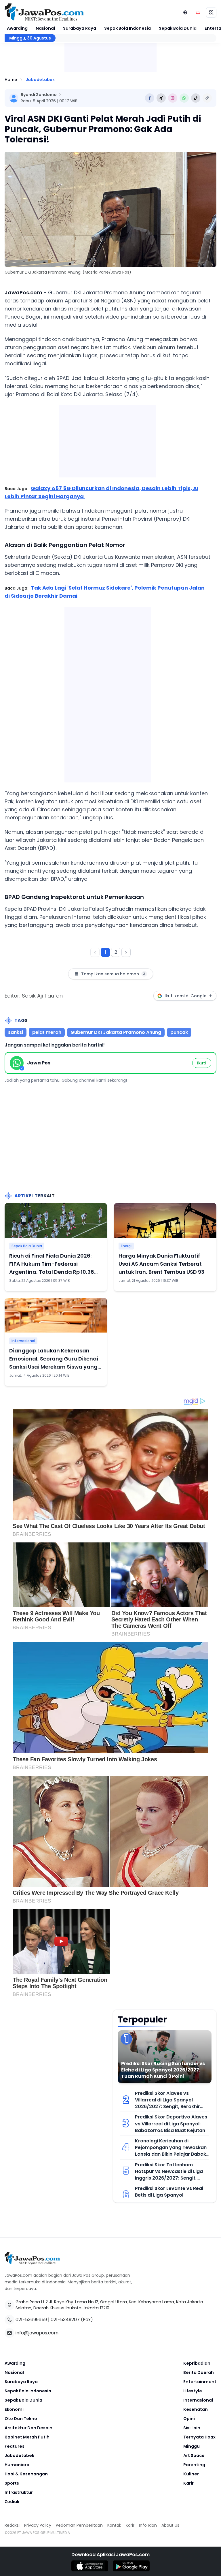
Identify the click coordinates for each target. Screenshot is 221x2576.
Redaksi (12, 2525)
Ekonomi (14, 2409)
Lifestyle (193, 2391)
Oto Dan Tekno (21, 2419)
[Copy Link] (207, 98)
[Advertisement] (108, 693)
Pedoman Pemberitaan (79, 2525)
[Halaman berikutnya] (126, 952)
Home (11, 80)
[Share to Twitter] (161, 98)
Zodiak (12, 2502)
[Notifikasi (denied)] (198, 12)
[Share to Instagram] (173, 98)
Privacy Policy (38, 2525)
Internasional (23, 1341)
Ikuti (202, 1063)
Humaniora (17, 2465)
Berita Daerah (199, 2372)
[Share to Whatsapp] (184, 98)
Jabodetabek (40, 80)
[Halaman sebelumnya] (95, 952)
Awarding (17, 28)
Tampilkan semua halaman (113, 974)
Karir (188, 2483)
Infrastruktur (19, 2492)
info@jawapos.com (37, 2333)
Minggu (192, 2446)
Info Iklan (148, 2525)
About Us (170, 2525)
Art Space (194, 2455)
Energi (126, 1246)
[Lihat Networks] (185, 12)
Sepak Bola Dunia (178, 28)
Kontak (114, 2525)
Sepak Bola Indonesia (127, 28)
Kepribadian (197, 2363)
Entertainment (200, 2382)
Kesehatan (196, 2409)
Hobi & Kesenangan (26, 2474)
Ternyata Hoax (199, 2437)
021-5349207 (65, 2320)
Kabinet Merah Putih (27, 2437)
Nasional (45, 28)
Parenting (194, 2465)
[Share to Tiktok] (196, 98)
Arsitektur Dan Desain (28, 2428)
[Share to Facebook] (150, 98)
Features (15, 2446)
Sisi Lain (192, 2428)
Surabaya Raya (80, 28)
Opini (189, 2419)
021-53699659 (31, 2320)
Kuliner (191, 2474)
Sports (12, 2483)
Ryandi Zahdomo (39, 95)
